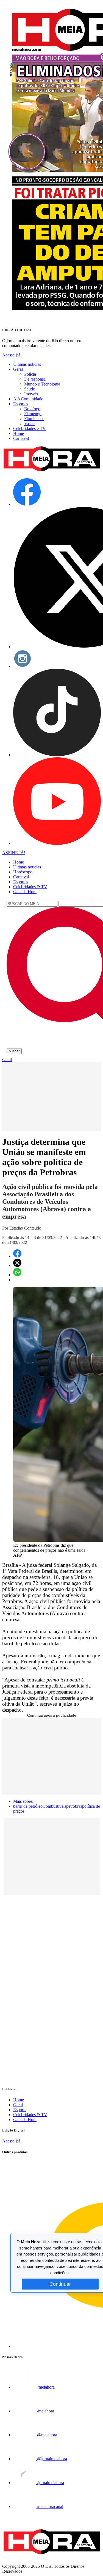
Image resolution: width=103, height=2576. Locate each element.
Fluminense (34, 419)
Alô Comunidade (28, 399)
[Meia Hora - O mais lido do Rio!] (51, 471)
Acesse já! (11, 355)
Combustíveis (54, 1806)
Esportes (21, 404)
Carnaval (21, 438)
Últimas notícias (27, 364)
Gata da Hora (25, 892)
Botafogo (32, 409)
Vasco (29, 424)
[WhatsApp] (17, 1275)
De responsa (35, 379)
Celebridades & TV (30, 887)
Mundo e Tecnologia (42, 384)
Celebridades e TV (30, 428)
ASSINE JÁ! (14, 853)
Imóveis (31, 394)
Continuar (60, 2284)
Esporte (20, 2110)
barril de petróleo (28, 1806)
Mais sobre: (23, 1801)
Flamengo (33, 414)
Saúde (30, 389)
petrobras (74, 1806)
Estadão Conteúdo (25, 1228)
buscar (14, 1051)
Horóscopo (23, 872)
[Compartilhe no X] (17, 1265)
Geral (18, 369)
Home (19, 433)
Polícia (30, 374)
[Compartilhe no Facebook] (17, 1256)
